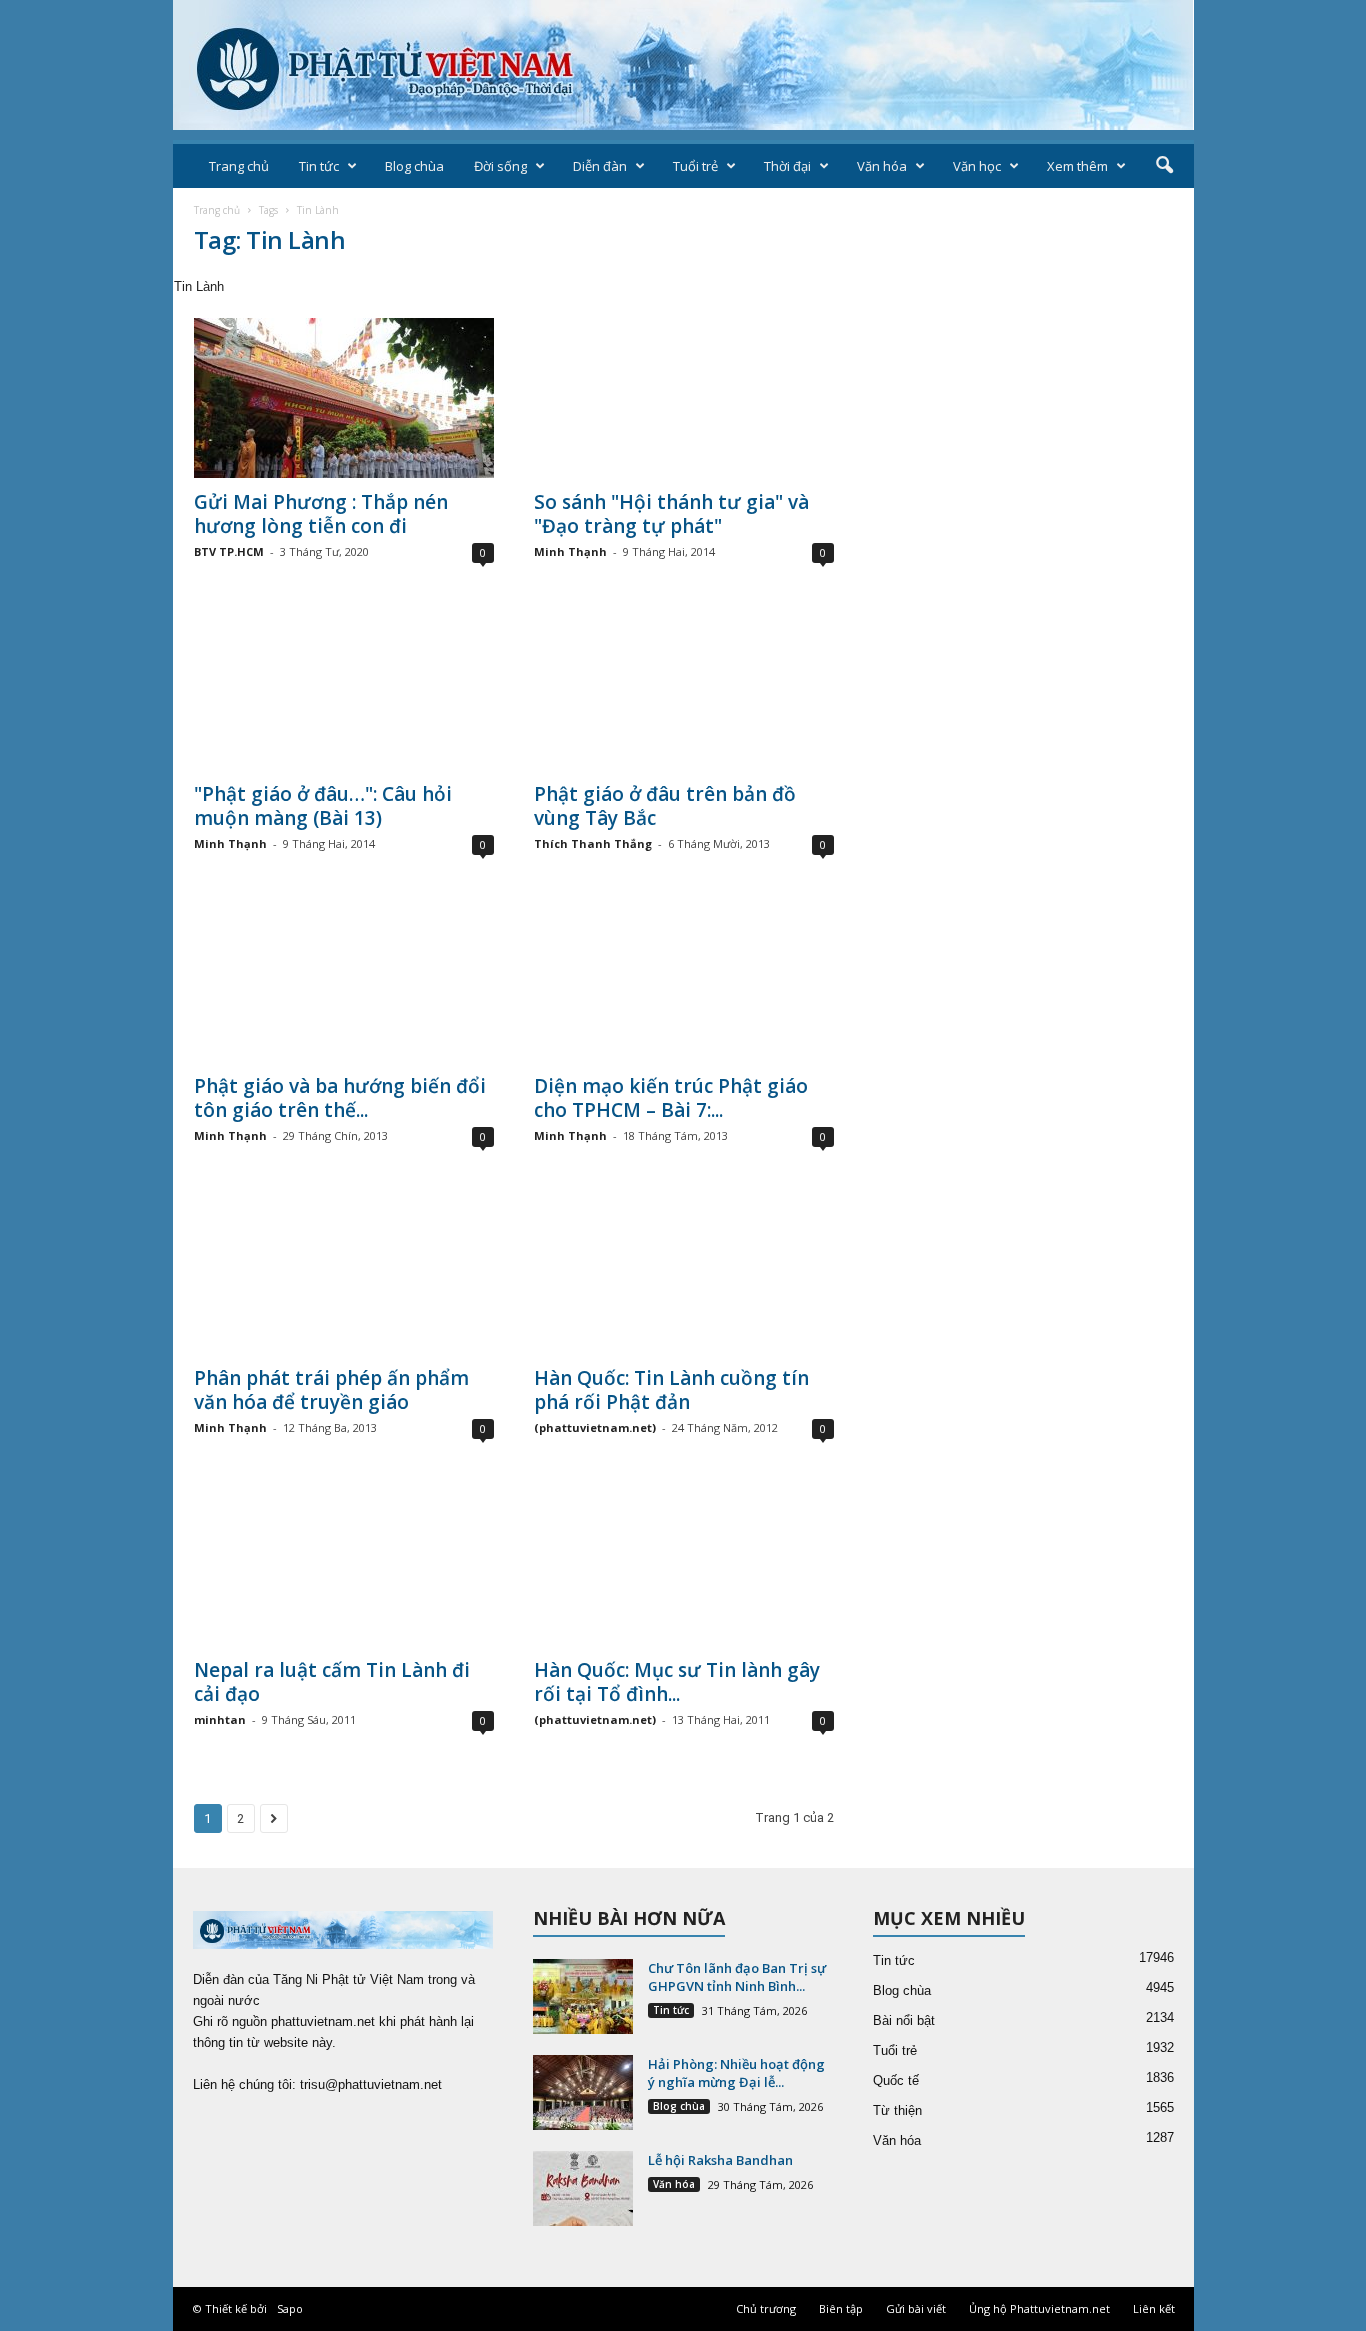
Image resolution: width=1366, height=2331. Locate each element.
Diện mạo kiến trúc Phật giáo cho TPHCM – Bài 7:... (671, 1098)
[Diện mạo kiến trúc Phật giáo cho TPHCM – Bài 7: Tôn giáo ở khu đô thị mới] (684, 982)
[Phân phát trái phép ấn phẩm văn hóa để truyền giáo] (344, 1274)
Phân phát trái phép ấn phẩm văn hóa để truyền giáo (331, 1390)
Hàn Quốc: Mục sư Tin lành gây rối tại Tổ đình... (677, 1682)
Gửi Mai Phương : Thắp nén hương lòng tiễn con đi (321, 514)
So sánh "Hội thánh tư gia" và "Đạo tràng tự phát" (671, 514)
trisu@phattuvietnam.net (371, 2084)
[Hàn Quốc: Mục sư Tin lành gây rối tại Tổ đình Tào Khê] (684, 1566)
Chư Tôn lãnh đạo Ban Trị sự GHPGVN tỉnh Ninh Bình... (737, 1977)
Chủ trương (766, 2308)
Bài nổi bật (904, 2020)
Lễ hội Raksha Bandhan (720, 2160)
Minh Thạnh (570, 551)
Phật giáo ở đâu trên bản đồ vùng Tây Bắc (665, 806)
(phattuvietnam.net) (595, 1427)
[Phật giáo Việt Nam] (683, 65)
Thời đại (787, 166)
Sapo (290, 2308)
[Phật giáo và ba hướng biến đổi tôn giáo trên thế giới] (344, 982)
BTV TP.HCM (229, 551)
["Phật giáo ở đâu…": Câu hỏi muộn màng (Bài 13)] (344, 690)
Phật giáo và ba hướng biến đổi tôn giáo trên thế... (340, 1098)
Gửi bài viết (916, 2308)
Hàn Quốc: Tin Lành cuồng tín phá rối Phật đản (671, 1390)
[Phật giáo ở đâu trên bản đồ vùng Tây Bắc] (684, 690)
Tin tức (319, 166)
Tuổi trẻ (695, 166)
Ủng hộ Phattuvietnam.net (1039, 2308)
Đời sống (500, 166)
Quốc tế (896, 2080)
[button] (1164, 166)
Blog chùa (414, 166)
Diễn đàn (600, 166)
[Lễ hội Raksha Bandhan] (583, 2188)
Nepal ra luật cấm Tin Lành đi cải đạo (332, 1682)
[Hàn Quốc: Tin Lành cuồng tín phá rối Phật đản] (684, 1274)
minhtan (220, 1719)
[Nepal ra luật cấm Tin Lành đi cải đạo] (344, 1566)
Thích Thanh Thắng (593, 843)
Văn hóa (882, 166)
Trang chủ (239, 166)
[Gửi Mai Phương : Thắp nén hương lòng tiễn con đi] (344, 398)
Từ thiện (897, 2110)
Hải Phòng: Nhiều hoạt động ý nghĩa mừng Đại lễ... (736, 2073)
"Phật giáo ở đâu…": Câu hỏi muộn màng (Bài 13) (323, 806)
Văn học (977, 166)
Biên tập (841, 2308)
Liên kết (1154, 2308)
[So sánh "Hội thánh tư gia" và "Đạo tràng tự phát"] (684, 398)
